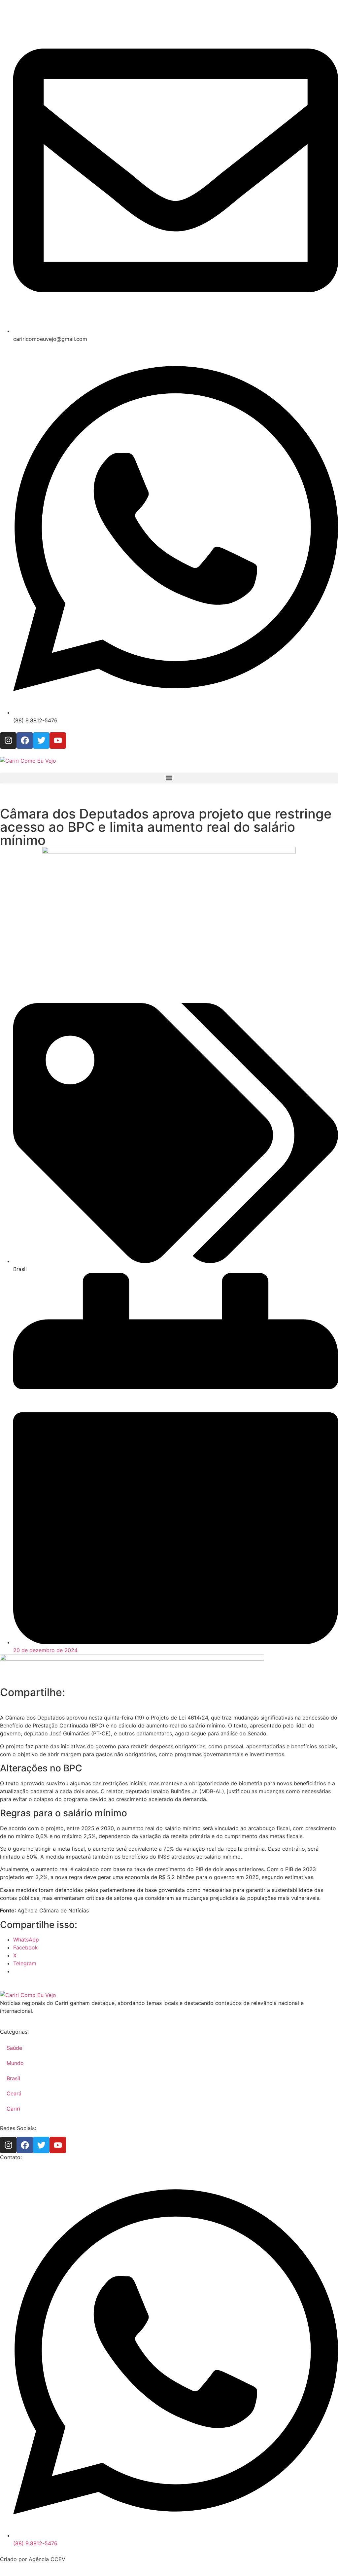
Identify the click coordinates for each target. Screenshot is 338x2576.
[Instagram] (8, 741)
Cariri (13, 2109)
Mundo (15, 2063)
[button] (169, 778)
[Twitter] (41, 741)
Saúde (14, 2048)
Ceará (14, 2093)
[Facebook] (25, 741)
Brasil (13, 2078)
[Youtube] (58, 741)
